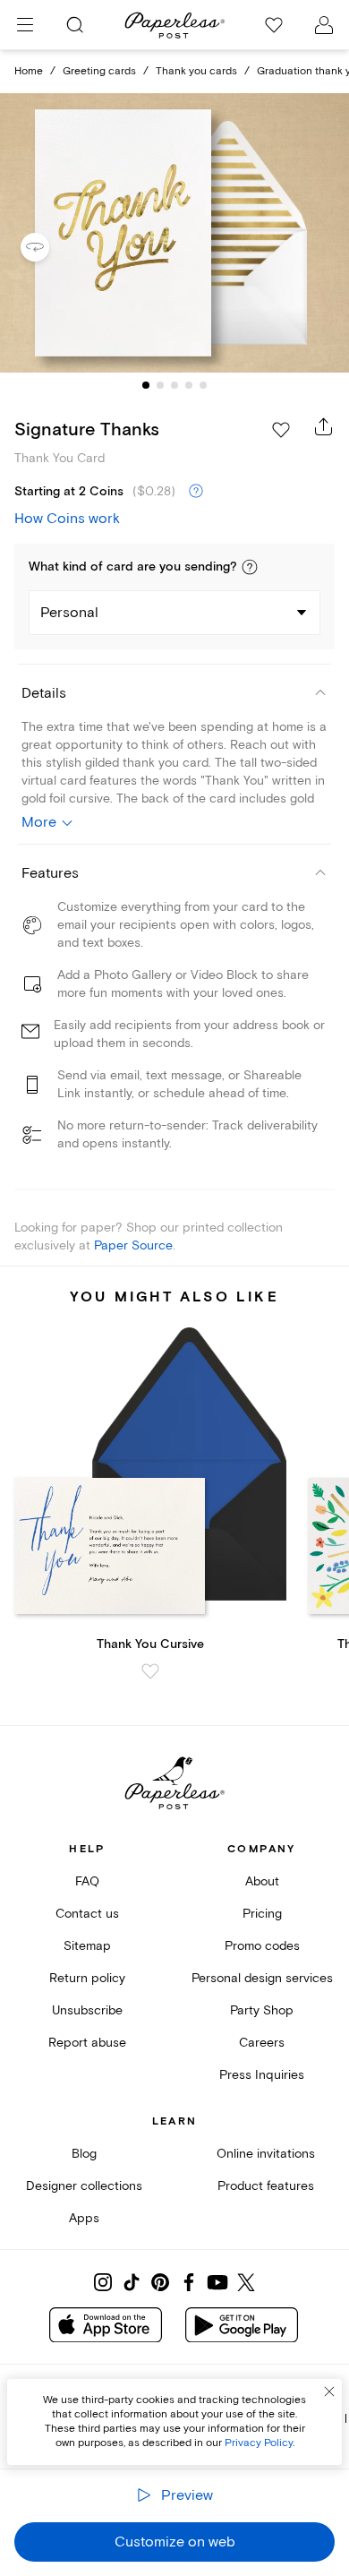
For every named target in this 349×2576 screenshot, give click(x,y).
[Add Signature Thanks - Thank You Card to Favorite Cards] (281, 430)
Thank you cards (196, 71)
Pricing (262, 1914)
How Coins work (67, 519)
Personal (69, 613)
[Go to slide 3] (174, 385)
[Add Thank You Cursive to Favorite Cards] (150, 1671)
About (262, 1881)
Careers (262, 2043)
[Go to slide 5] (203, 385)
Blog (84, 2154)
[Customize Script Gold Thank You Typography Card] (174, 233)
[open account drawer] (324, 25)
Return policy (87, 1978)
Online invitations (266, 2154)
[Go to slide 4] (189, 385)
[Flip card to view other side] (49, 247)
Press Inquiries (262, 2075)
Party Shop (262, 2010)
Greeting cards (99, 71)
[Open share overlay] (324, 426)
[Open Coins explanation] (196, 492)
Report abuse (87, 2043)
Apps (84, 2218)
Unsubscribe (87, 2010)
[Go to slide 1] (146, 385)
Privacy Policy (259, 2443)
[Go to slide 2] (160, 385)
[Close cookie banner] (329, 2391)
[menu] (25, 25)
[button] (250, 567)
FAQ (87, 1881)
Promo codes (262, 1946)
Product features (266, 2186)
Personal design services (262, 1978)
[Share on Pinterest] (160, 2282)
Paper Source (133, 1245)
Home (29, 71)
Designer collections (84, 2186)
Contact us (87, 1914)
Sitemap (87, 1946)
